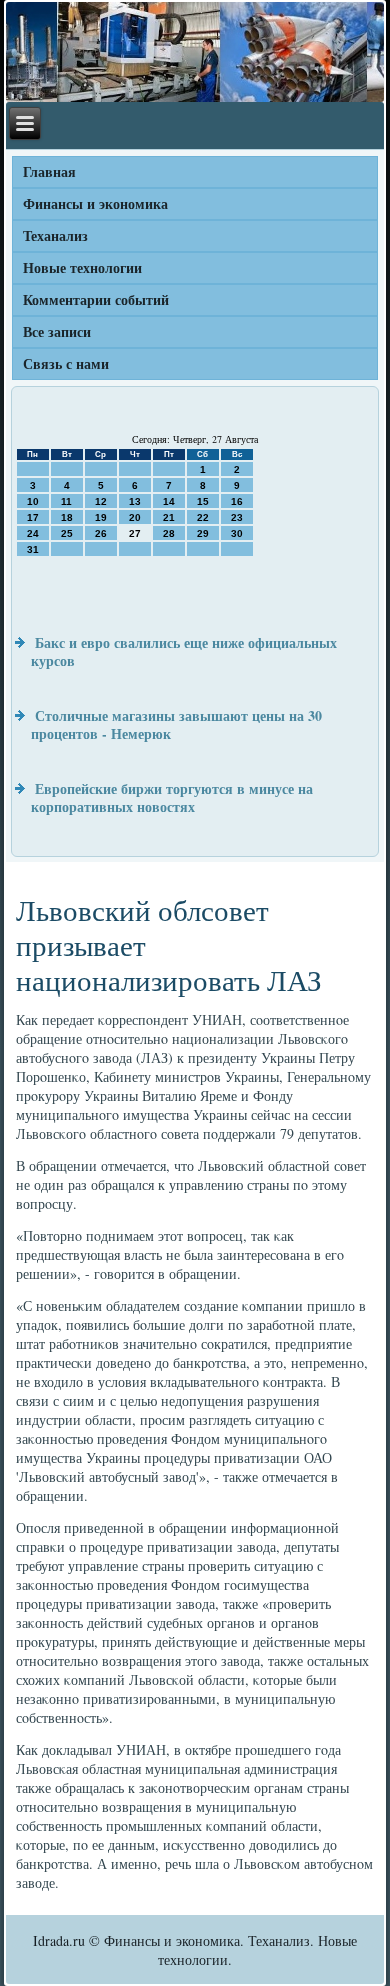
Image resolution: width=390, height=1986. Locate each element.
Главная (49, 171)
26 (101, 533)
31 (33, 549)
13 (135, 501)
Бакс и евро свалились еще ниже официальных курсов (184, 651)
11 (66, 501)
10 (33, 501)
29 (203, 533)
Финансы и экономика (95, 203)
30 (237, 533)
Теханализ (55, 235)
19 (101, 517)
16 (237, 501)
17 (33, 517)
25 (67, 533)
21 (169, 517)
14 (169, 501)
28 (169, 533)
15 (203, 501)
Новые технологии (82, 267)
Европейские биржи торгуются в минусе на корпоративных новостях (172, 797)
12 (101, 501)
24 (33, 533)
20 (135, 517)
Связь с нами (66, 363)
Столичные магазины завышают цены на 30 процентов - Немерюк (176, 724)
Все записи (57, 331)
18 (67, 517)
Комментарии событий (96, 299)
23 (237, 517)
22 (203, 517)
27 (135, 533)
